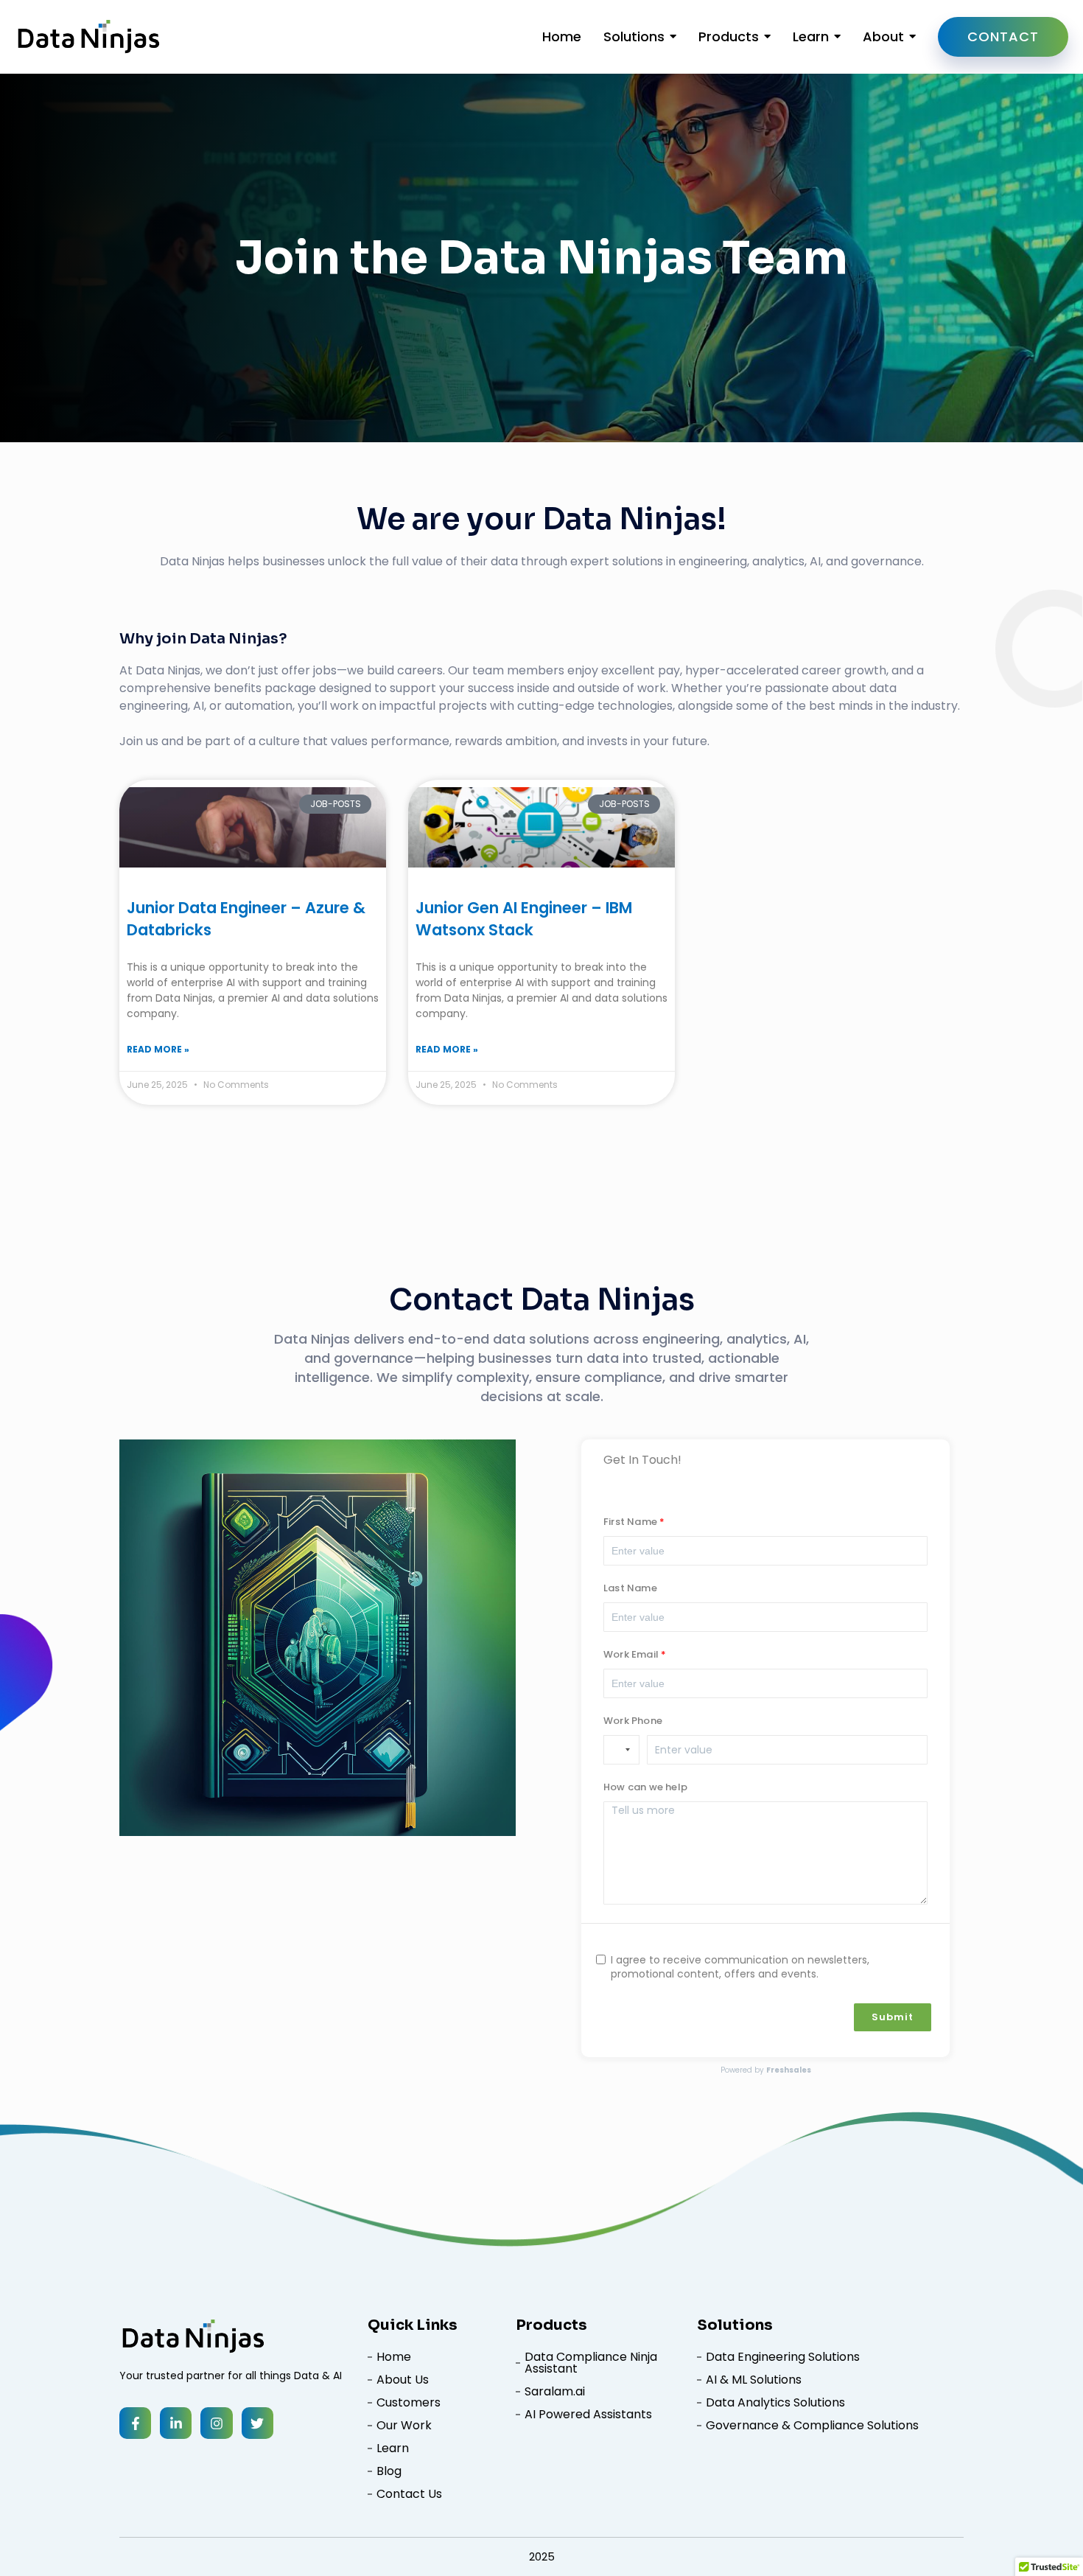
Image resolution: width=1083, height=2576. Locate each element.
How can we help (645, 1788)
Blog (389, 2471)
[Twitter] (257, 2423)
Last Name (630, 1589)
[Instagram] (216, 2423)
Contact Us (409, 2494)
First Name (630, 1523)
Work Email (631, 1655)
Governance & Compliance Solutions (812, 2426)
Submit (893, 2017)
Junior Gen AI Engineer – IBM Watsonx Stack (524, 919)
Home (394, 2357)
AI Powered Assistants (588, 2415)
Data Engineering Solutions (783, 2357)
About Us (403, 2380)
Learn (393, 2448)
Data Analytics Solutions (775, 2403)
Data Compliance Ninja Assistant (591, 2363)
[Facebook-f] (135, 2423)
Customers (409, 2403)
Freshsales (789, 2070)
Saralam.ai (555, 2392)
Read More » (158, 1049)
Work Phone (633, 1722)
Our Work (404, 2426)
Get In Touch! (642, 1460)
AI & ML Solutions (754, 2380)
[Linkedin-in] (176, 2423)
